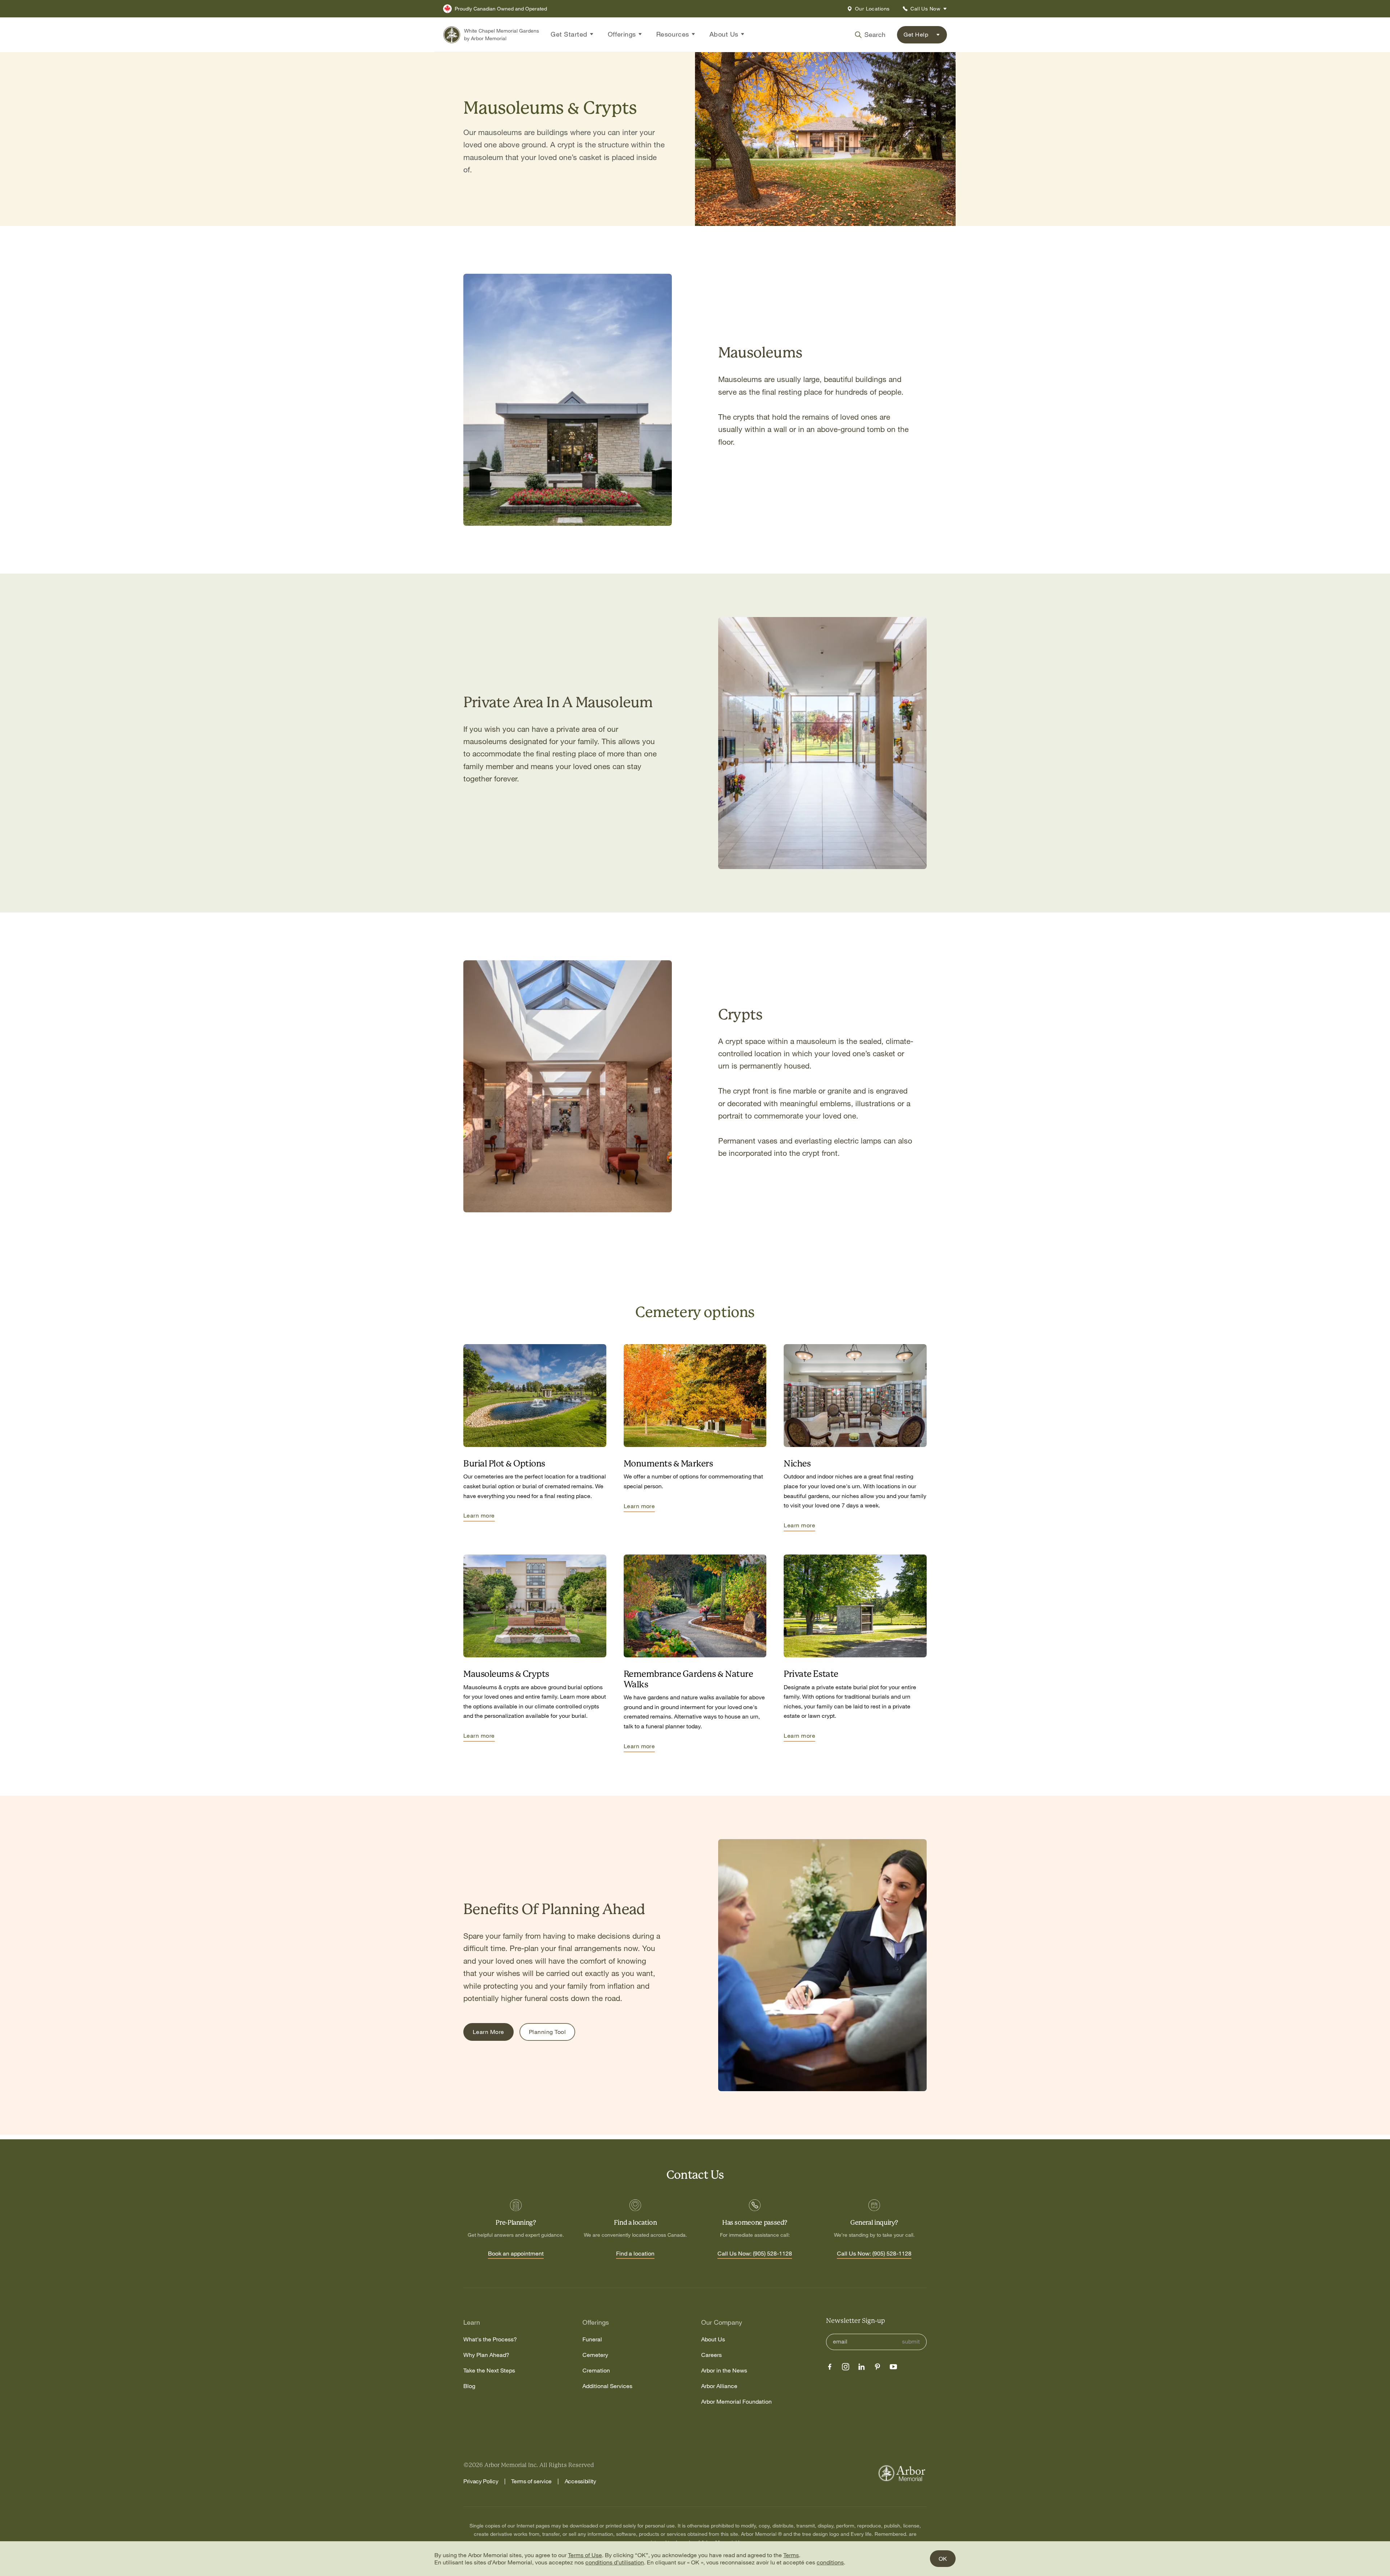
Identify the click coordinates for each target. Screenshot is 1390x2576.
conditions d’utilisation (615, 2562)
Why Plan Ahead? (486, 2355)
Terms (791, 2555)
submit (911, 2342)
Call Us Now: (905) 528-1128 (755, 2254)
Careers (711, 2355)
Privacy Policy (481, 2481)
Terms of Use (585, 2555)
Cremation (596, 2371)
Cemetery (595, 2355)
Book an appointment (516, 2254)
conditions (830, 2562)
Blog (469, 2386)
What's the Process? (490, 2339)
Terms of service (531, 2481)
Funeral (592, 2339)
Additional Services (607, 2386)
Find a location (635, 2254)
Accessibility (580, 2481)
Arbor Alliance (719, 2386)
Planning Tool (547, 2032)
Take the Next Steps (489, 2371)
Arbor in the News (724, 2371)
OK (943, 2559)
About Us (713, 2339)
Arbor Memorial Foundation (736, 2402)
